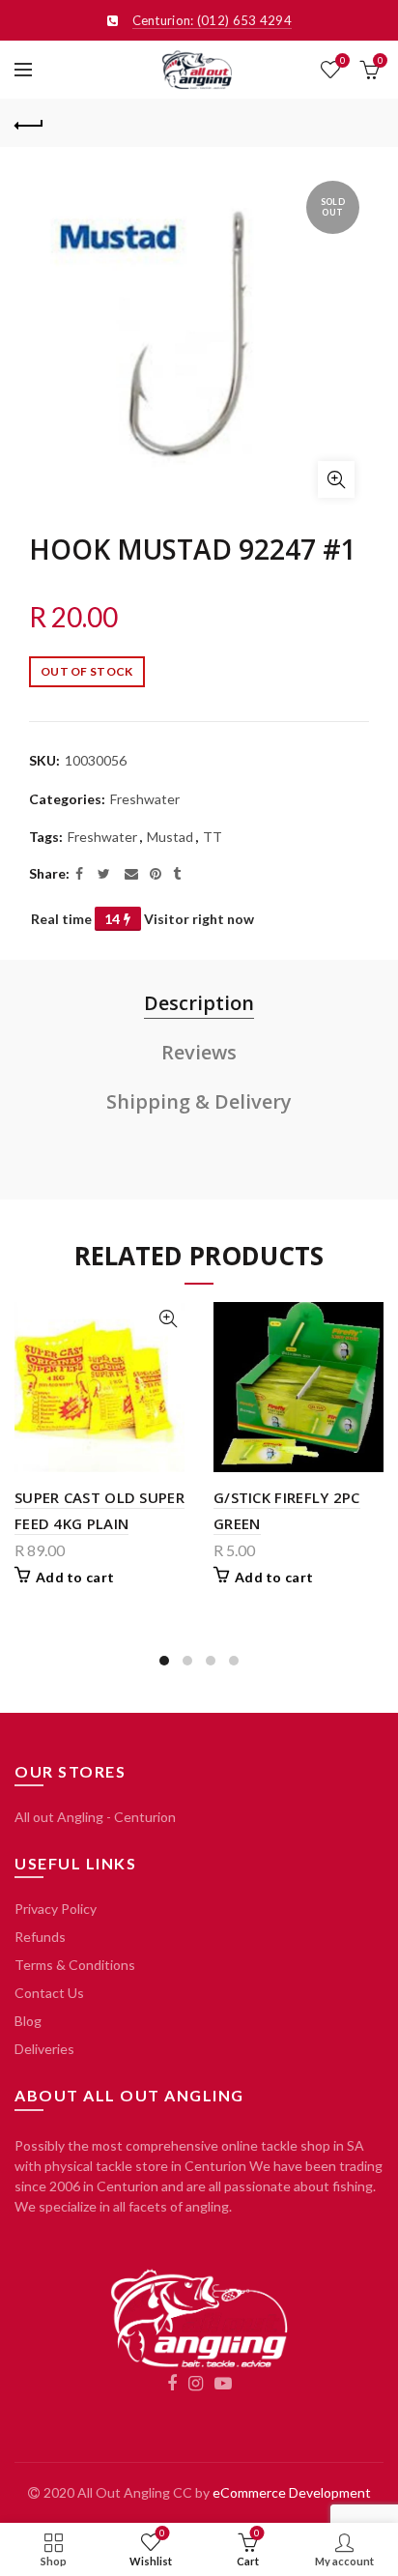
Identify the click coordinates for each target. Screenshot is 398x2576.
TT (213, 837)
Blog (28, 2021)
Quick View (168, 1319)
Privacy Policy (56, 1909)
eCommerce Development (292, 2492)
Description (199, 1003)
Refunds (40, 1937)
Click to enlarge (336, 479)
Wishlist (342, 60)
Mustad (170, 837)
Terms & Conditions (75, 1965)
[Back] (29, 123)
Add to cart (75, 1577)
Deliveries (44, 2049)
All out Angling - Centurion (95, 1817)
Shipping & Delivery (199, 1101)
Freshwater (145, 799)
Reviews (199, 1052)
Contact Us (49, 1993)
